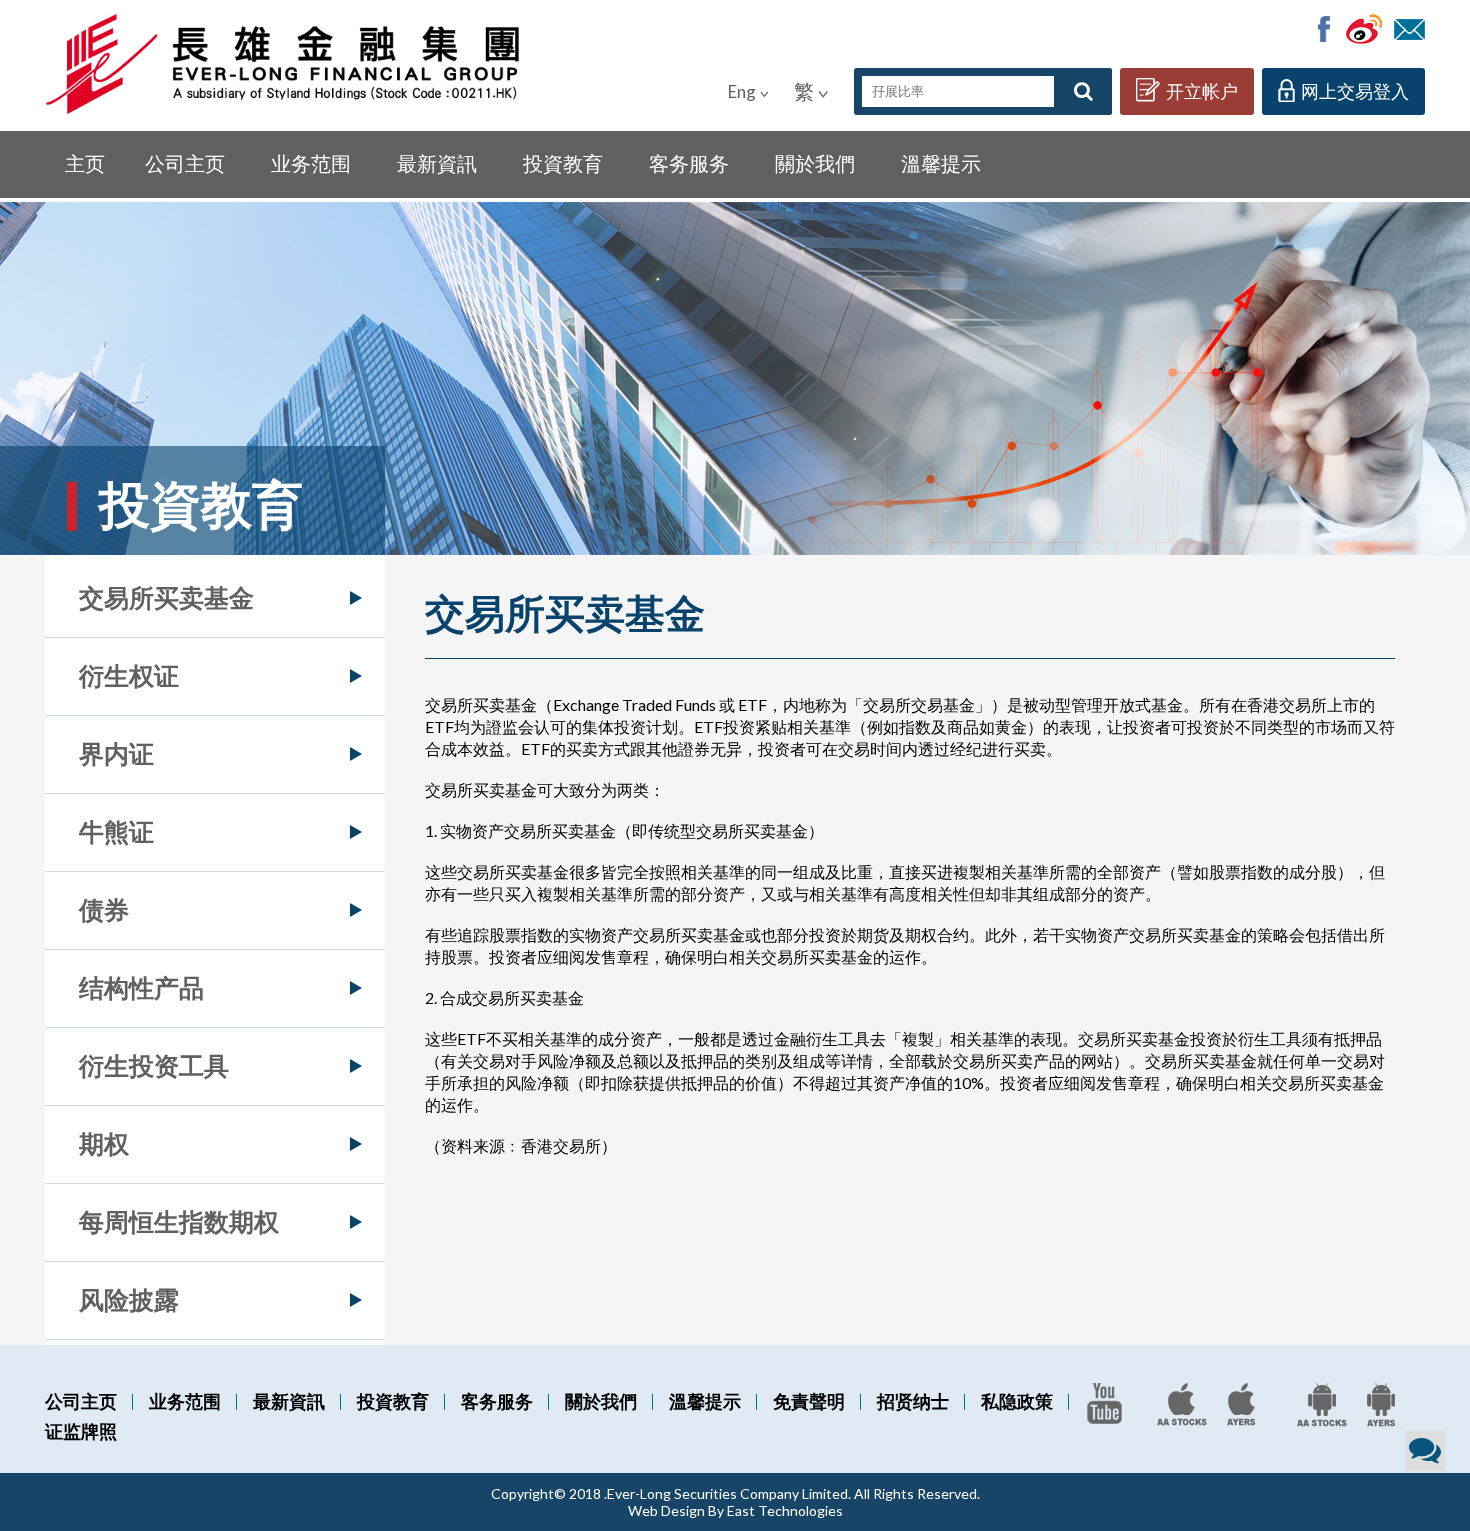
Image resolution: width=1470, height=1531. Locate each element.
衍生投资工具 (154, 1065)
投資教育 (563, 163)
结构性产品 (141, 987)
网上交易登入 (1355, 91)
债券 (104, 909)
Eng (742, 91)
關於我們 (815, 163)
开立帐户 (1202, 91)
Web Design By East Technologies (735, 1510)
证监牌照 (81, 1431)
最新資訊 (437, 163)
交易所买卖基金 (166, 597)
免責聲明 (809, 1401)
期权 (104, 1143)
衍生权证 (129, 675)
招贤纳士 (913, 1401)
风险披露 (129, 1299)
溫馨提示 (941, 163)
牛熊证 (116, 831)
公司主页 (185, 163)
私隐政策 (1017, 1401)
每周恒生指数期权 (179, 1221)
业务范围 (311, 163)
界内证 (116, 753)
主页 (85, 163)
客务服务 (689, 163)
